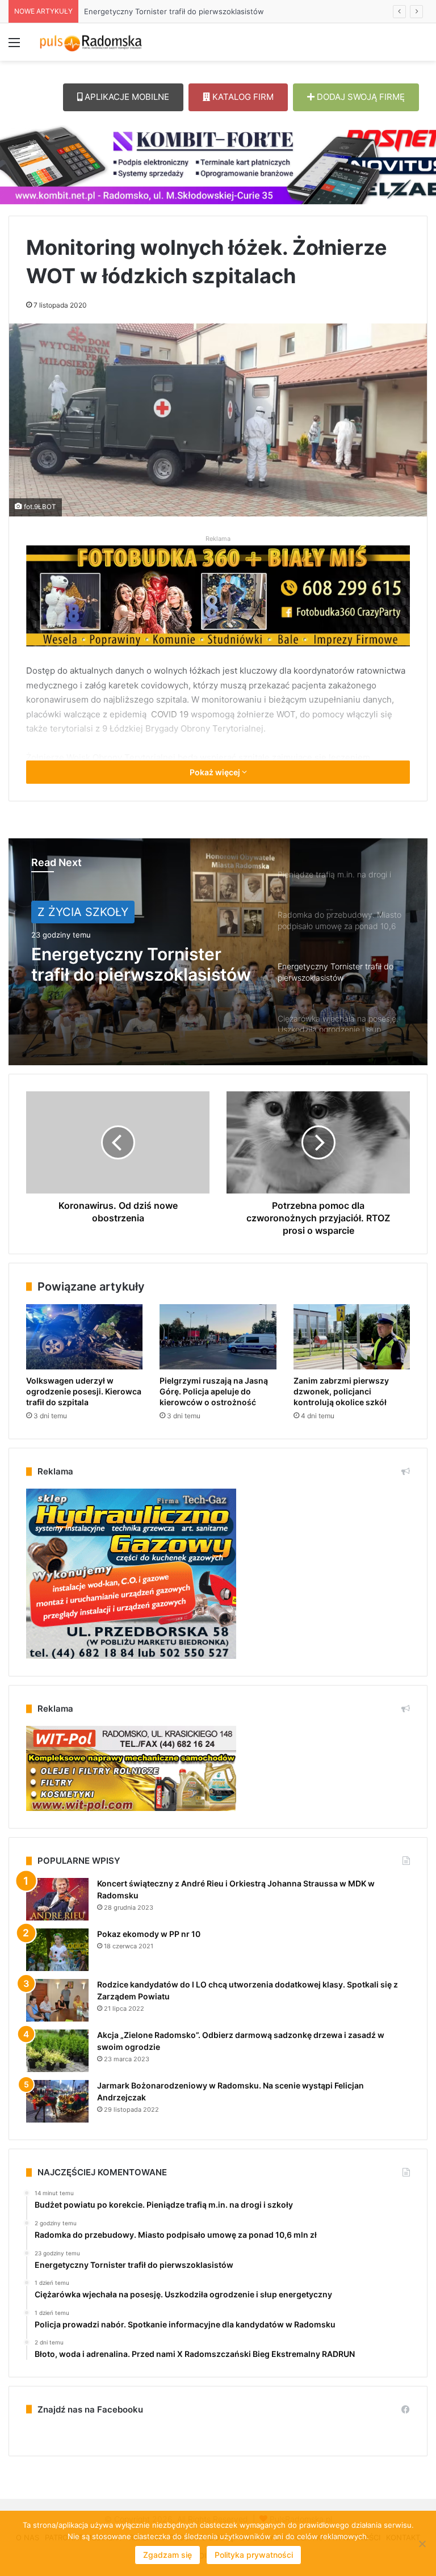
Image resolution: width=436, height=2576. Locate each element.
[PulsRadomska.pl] (91, 42)
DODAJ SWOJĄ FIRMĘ (360, 97)
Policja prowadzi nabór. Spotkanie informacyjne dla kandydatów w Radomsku (220, 11)
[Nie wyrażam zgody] (422, 2544)
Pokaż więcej (216, 772)
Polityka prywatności (254, 2555)
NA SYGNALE (74, 912)
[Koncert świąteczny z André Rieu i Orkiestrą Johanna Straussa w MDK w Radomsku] (57, 1899)
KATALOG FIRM (242, 97)
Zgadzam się (167, 2555)
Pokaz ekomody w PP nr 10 (149, 1934)
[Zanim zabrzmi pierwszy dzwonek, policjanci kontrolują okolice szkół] (352, 1337)
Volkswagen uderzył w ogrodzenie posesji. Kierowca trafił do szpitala (84, 1391)
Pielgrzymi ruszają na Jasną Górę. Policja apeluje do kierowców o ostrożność (214, 1391)
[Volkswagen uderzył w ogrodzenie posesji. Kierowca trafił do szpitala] (84, 1337)
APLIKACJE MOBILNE (126, 97)
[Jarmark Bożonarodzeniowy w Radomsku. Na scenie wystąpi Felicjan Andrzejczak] (57, 2101)
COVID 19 (170, 714)
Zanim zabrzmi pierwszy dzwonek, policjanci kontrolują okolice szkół (341, 1391)
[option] (218, 952)
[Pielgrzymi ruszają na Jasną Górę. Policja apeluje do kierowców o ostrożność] (218, 1337)
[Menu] (14, 46)
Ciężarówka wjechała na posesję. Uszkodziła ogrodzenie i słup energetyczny (130, 964)
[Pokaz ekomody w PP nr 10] (57, 1950)
